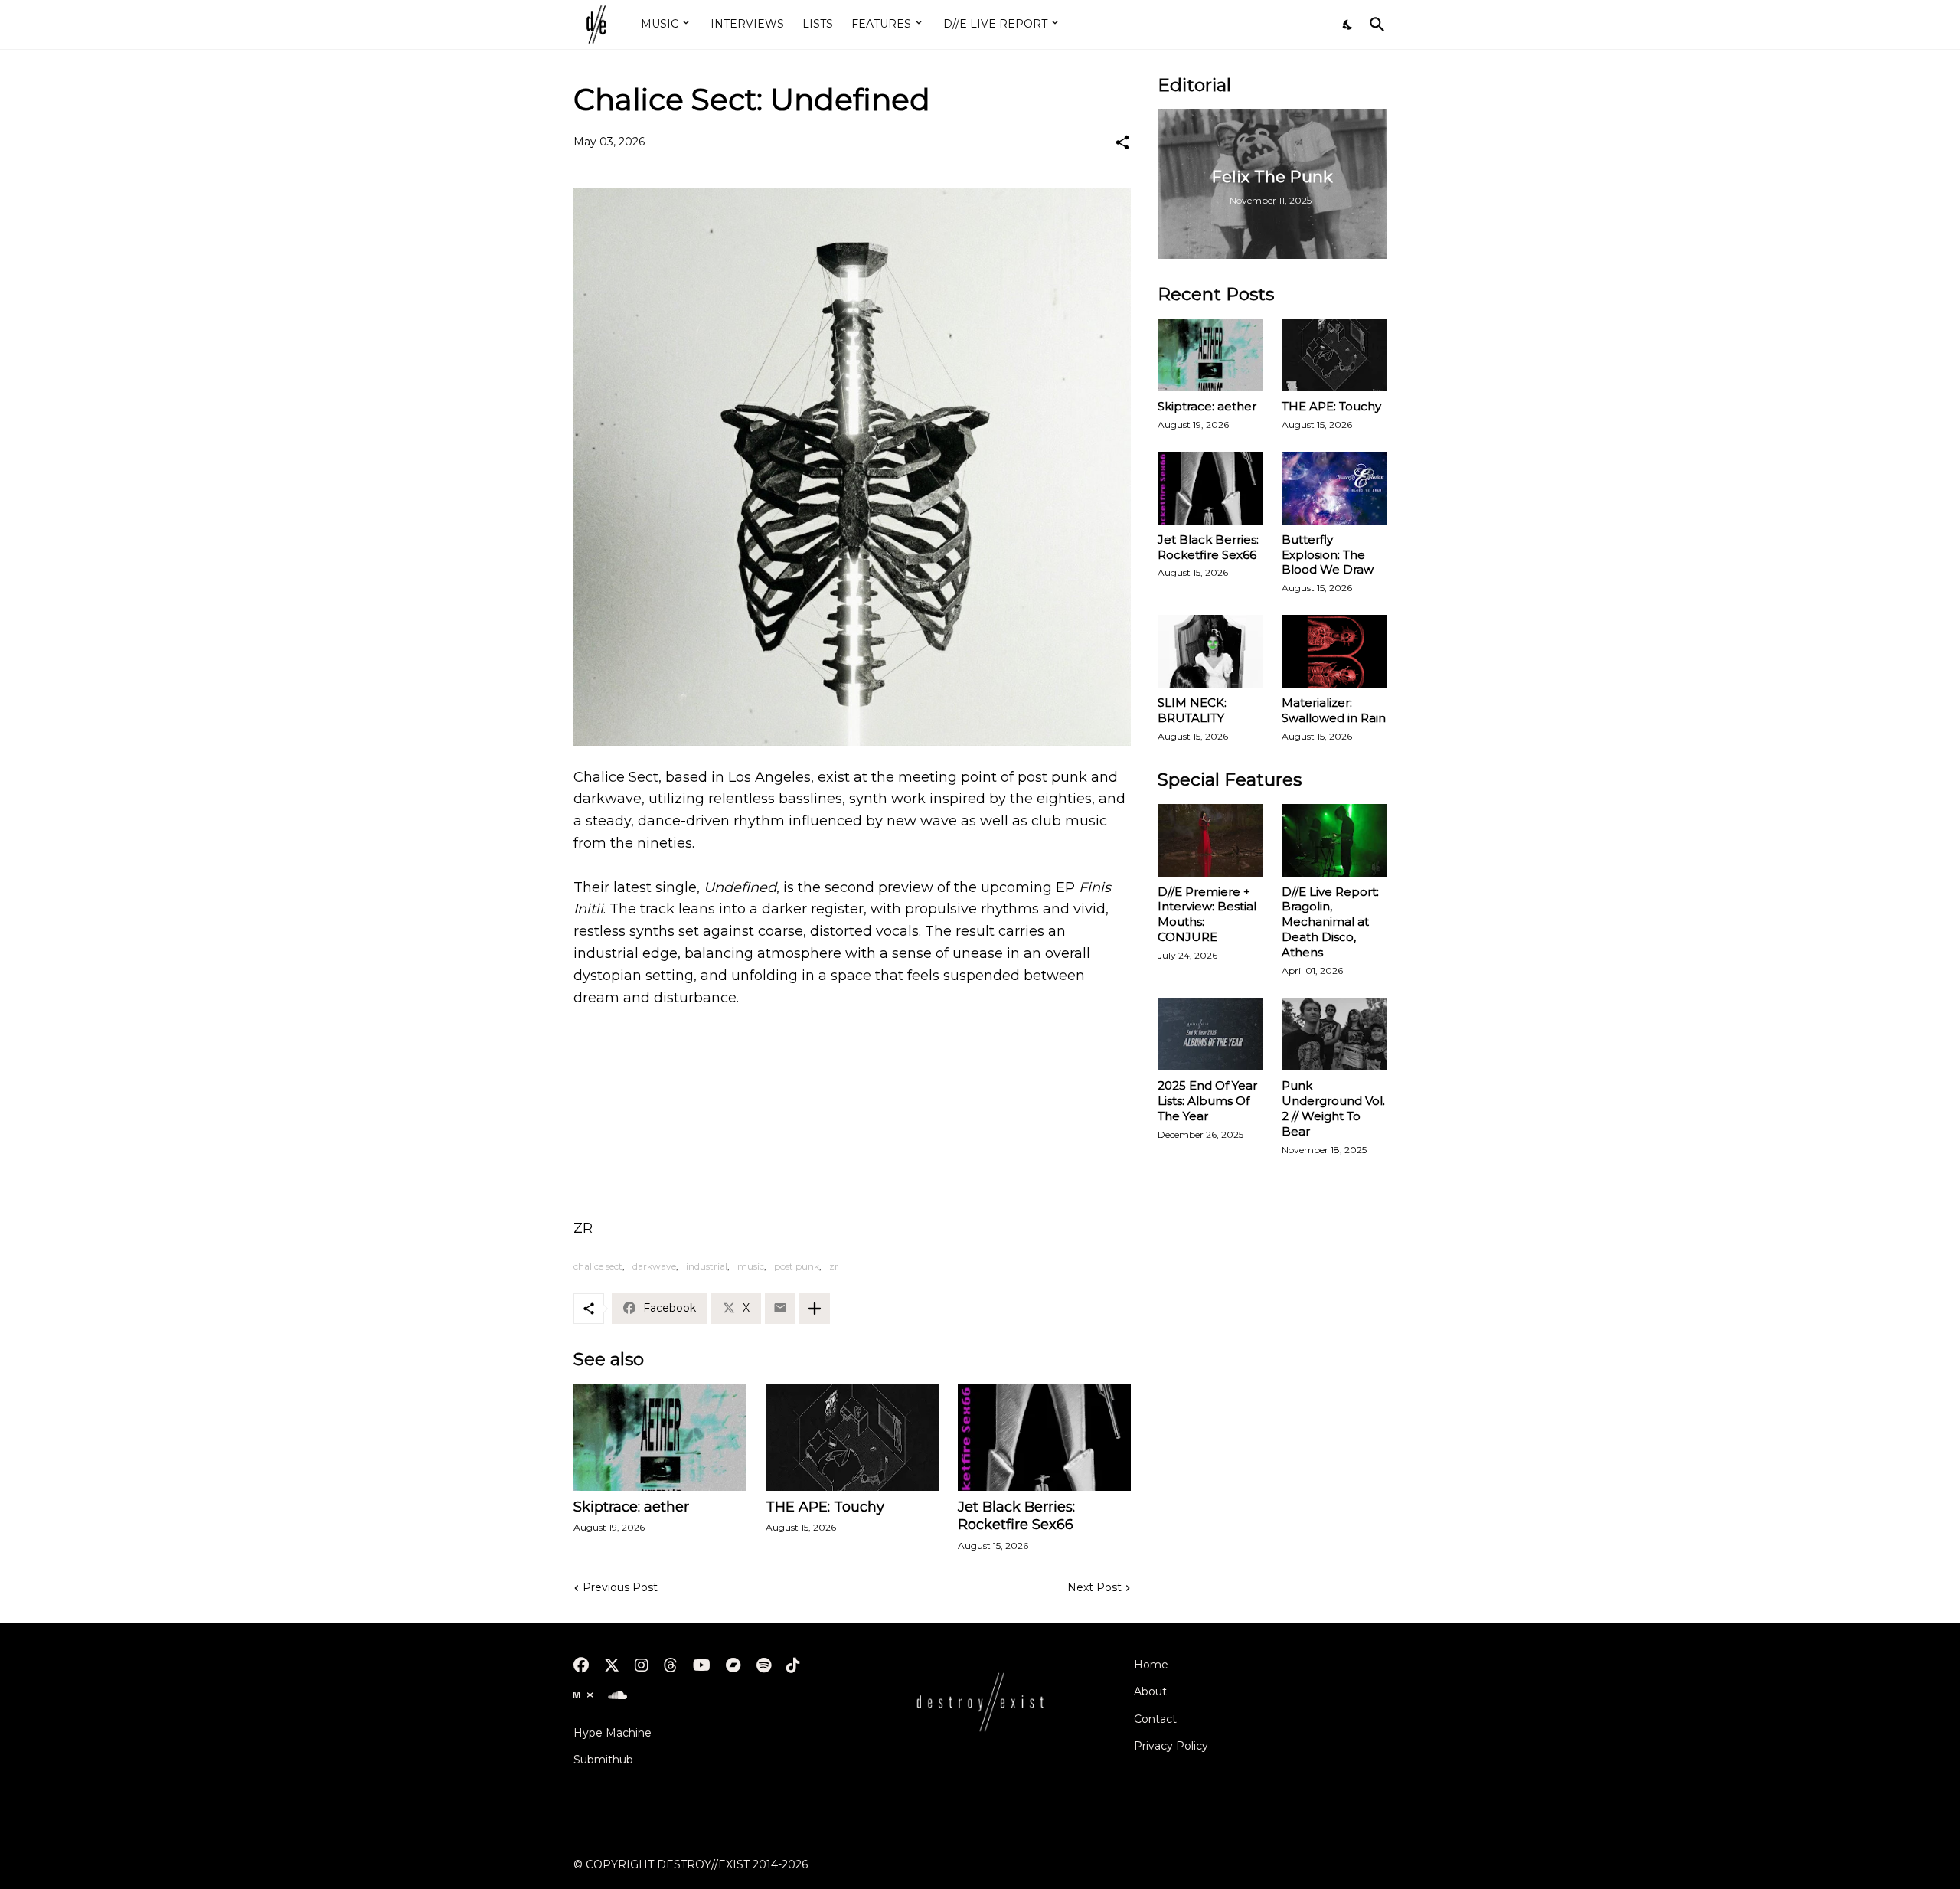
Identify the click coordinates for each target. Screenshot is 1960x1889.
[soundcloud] (617, 1695)
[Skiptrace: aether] (660, 1437)
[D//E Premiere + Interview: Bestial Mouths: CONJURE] (1210, 840)
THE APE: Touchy (825, 1507)
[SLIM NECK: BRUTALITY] (1210, 651)
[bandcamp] (733, 1665)
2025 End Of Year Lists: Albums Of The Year (1207, 1101)
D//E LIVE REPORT (995, 24)
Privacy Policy (1171, 1746)
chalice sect (598, 1266)
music (751, 1266)
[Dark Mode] (1348, 25)
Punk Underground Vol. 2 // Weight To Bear (1333, 1108)
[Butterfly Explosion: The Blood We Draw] (1334, 488)
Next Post (1094, 1587)
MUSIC (660, 24)
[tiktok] (793, 1665)
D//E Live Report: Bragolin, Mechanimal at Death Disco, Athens (1330, 922)
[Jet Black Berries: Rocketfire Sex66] (1044, 1437)
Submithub (603, 1760)
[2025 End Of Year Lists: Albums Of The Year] (1210, 1034)
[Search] (1374, 25)
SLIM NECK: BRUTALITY (1192, 710)
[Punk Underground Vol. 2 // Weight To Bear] (1334, 1034)
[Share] (1122, 142)
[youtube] (702, 1665)
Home (1151, 1665)
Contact (1155, 1719)
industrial (707, 1266)
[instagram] (642, 1665)
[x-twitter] (612, 1665)
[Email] (780, 1309)
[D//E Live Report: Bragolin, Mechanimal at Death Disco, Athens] (1334, 840)
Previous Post (620, 1587)
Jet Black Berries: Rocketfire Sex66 (1016, 1516)
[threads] (671, 1665)
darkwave (654, 1266)
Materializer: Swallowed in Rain (1334, 710)
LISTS (818, 24)
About (1150, 1691)
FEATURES (881, 24)
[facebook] (581, 1665)
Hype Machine (612, 1733)
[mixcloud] (583, 1695)
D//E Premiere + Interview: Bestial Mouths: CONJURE (1207, 915)
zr (834, 1266)
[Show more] (815, 1309)
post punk (797, 1266)
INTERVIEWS (747, 24)
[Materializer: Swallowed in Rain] (1334, 651)
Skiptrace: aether (631, 1507)
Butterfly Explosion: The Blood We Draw (1328, 555)
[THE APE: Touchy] (852, 1437)
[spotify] (764, 1665)
